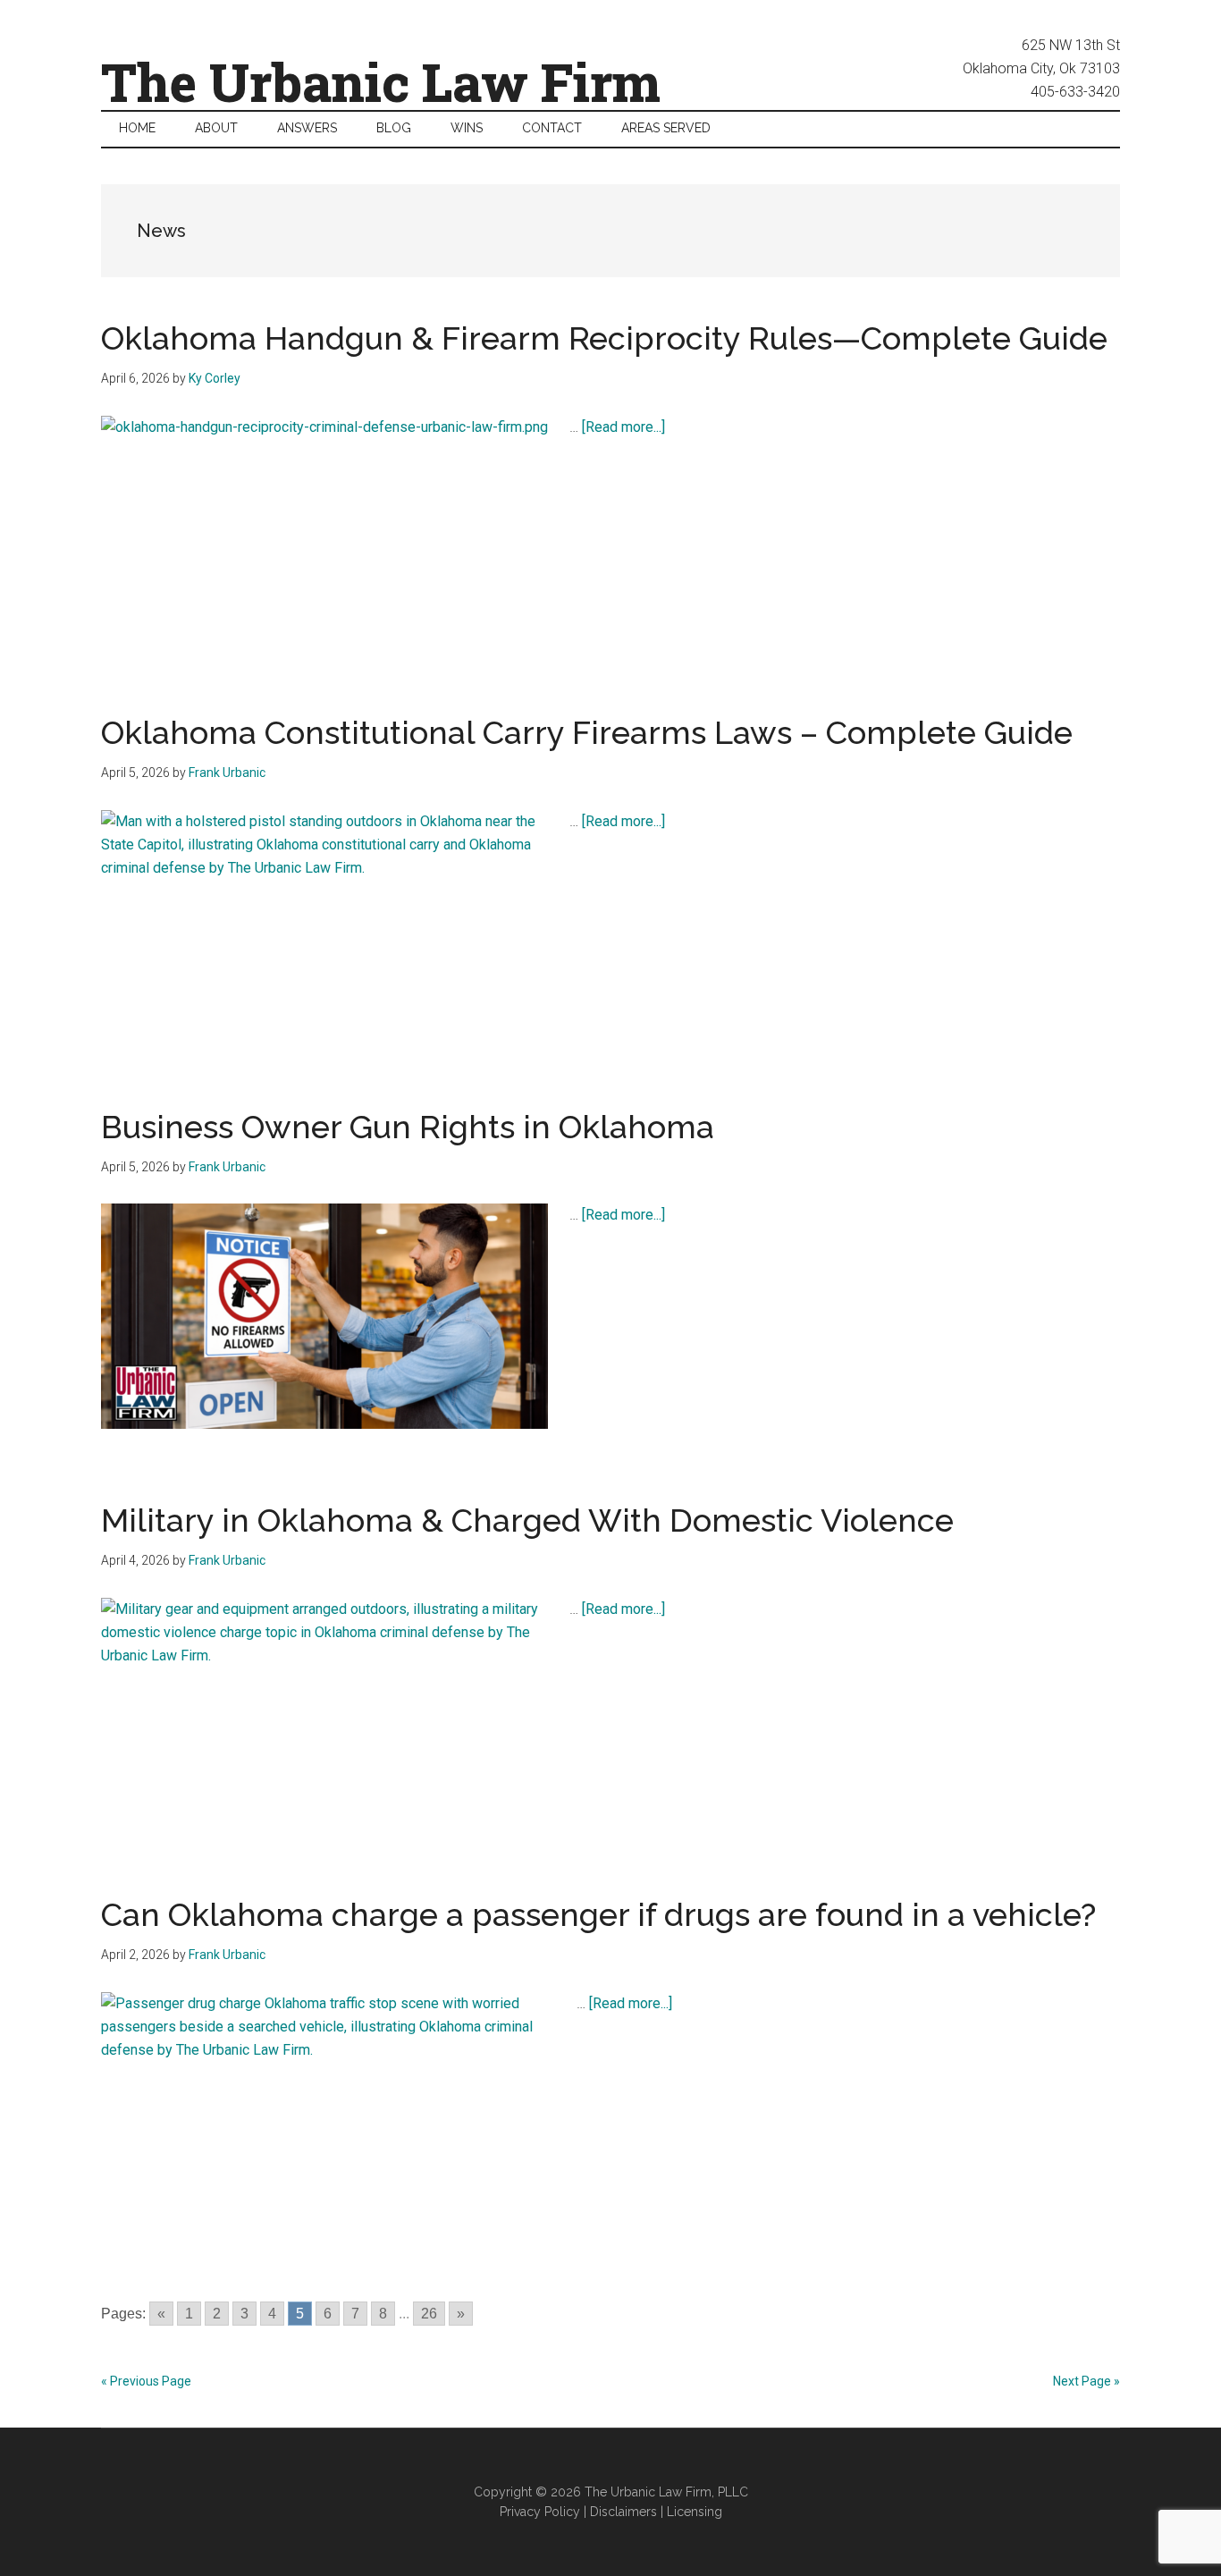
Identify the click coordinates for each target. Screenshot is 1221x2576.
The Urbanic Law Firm (381, 81)
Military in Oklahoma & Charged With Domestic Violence (527, 1520)
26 (429, 2314)
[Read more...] (623, 427)
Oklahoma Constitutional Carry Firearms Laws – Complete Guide (587, 732)
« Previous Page (146, 2381)
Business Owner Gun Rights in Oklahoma (408, 1127)
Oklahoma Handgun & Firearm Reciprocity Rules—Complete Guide (604, 338)
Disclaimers (623, 2512)
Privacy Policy (540, 2512)
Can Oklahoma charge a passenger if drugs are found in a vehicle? (598, 1914)
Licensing (695, 2512)
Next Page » (1086, 2381)
